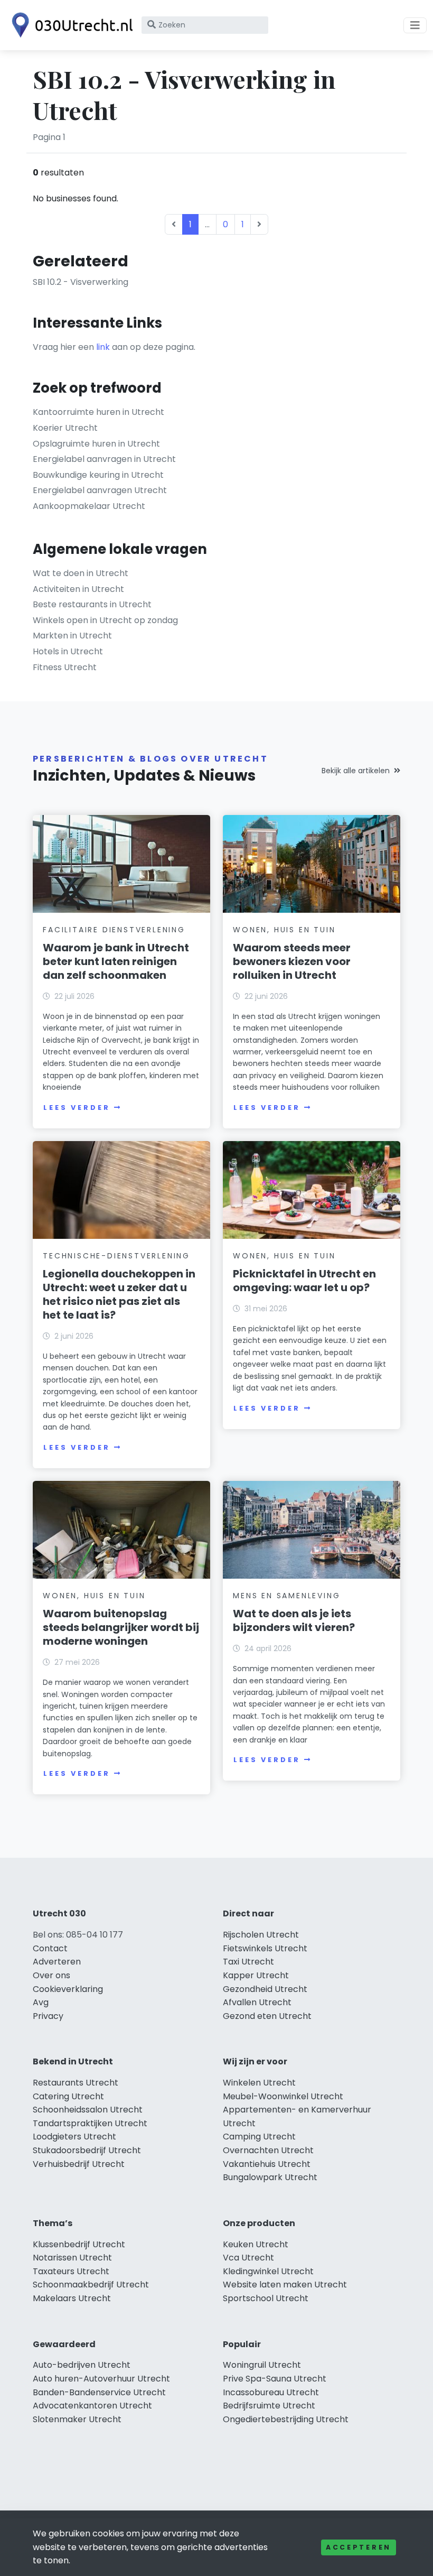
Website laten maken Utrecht (285, 2285)
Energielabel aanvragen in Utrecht (104, 459)
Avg (41, 2002)
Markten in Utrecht (72, 636)
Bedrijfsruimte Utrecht (269, 2406)
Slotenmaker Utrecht (77, 2419)
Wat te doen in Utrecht (81, 573)
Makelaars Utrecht (72, 2298)
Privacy (48, 2016)
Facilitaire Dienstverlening (114, 930)
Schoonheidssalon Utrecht (88, 2110)
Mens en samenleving (286, 1596)
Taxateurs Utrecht (71, 2271)
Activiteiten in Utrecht (78, 589)
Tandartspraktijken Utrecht (90, 2123)
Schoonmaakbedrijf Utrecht (91, 2285)
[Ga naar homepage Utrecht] (70, 25)
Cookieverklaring (68, 1989)
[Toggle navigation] (415, 25)
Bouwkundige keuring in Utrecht (98, 475)
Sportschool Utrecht (266, 2298)
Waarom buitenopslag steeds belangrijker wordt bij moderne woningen (121, 1627)
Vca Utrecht (248, 2258)
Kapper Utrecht (256, 1975)
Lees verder (77, 1108)
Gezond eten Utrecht (267, 2016)
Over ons (51, 1975)
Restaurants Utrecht (76, 2083)
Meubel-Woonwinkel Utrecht (283, 2096)
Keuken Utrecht (256, 2244)
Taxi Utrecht (248, 1962)
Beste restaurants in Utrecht (92, 604)
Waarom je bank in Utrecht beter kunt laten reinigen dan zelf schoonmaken (116, 961)
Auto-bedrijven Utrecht (82, 2365)
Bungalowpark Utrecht (270, 2177)
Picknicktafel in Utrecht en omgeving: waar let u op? (304, 1281)
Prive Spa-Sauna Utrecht (275, 2379)
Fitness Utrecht (65, 667)
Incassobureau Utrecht (271, 2392)
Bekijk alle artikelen (356, 771)
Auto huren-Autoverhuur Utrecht (101, 2379)
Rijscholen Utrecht (261, 1935)
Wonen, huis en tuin (284, 930)
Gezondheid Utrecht (265, 1989)
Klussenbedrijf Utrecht (79, 2244)
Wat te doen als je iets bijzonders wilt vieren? (294, 1620)
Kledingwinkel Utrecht (268, 2271)
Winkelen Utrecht (259, 2083)
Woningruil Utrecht (262, 2365)
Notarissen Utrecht (72, 2258)
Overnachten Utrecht (268, 2150)
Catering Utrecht (68, 2096)
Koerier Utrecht (65, 428)
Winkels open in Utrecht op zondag (105, 620)
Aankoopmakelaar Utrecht (89, 506)
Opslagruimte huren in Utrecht (96, 444)
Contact (50, 1948)
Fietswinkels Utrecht (265, 1948)
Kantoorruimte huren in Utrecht (98, 412)
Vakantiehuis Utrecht (267, 2164)
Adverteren (57, 1962)
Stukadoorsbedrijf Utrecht (87, 2150)
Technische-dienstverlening (116, 1256)
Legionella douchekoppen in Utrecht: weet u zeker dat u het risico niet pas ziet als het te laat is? (119, 1294)
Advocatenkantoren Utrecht (92, 2406)
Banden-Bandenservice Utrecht (99, 2392)
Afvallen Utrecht (257, 2002)
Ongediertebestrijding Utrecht (286, 2419)
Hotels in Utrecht (68, 651)
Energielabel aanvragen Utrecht (100, 490)
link (103, 347)
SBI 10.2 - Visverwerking (81, 282)
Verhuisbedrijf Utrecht (79, 2164)
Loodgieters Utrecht (74, 2137)
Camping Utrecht (259, 2137)
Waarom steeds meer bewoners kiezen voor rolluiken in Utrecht (292, 961)
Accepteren (359, 2547)
